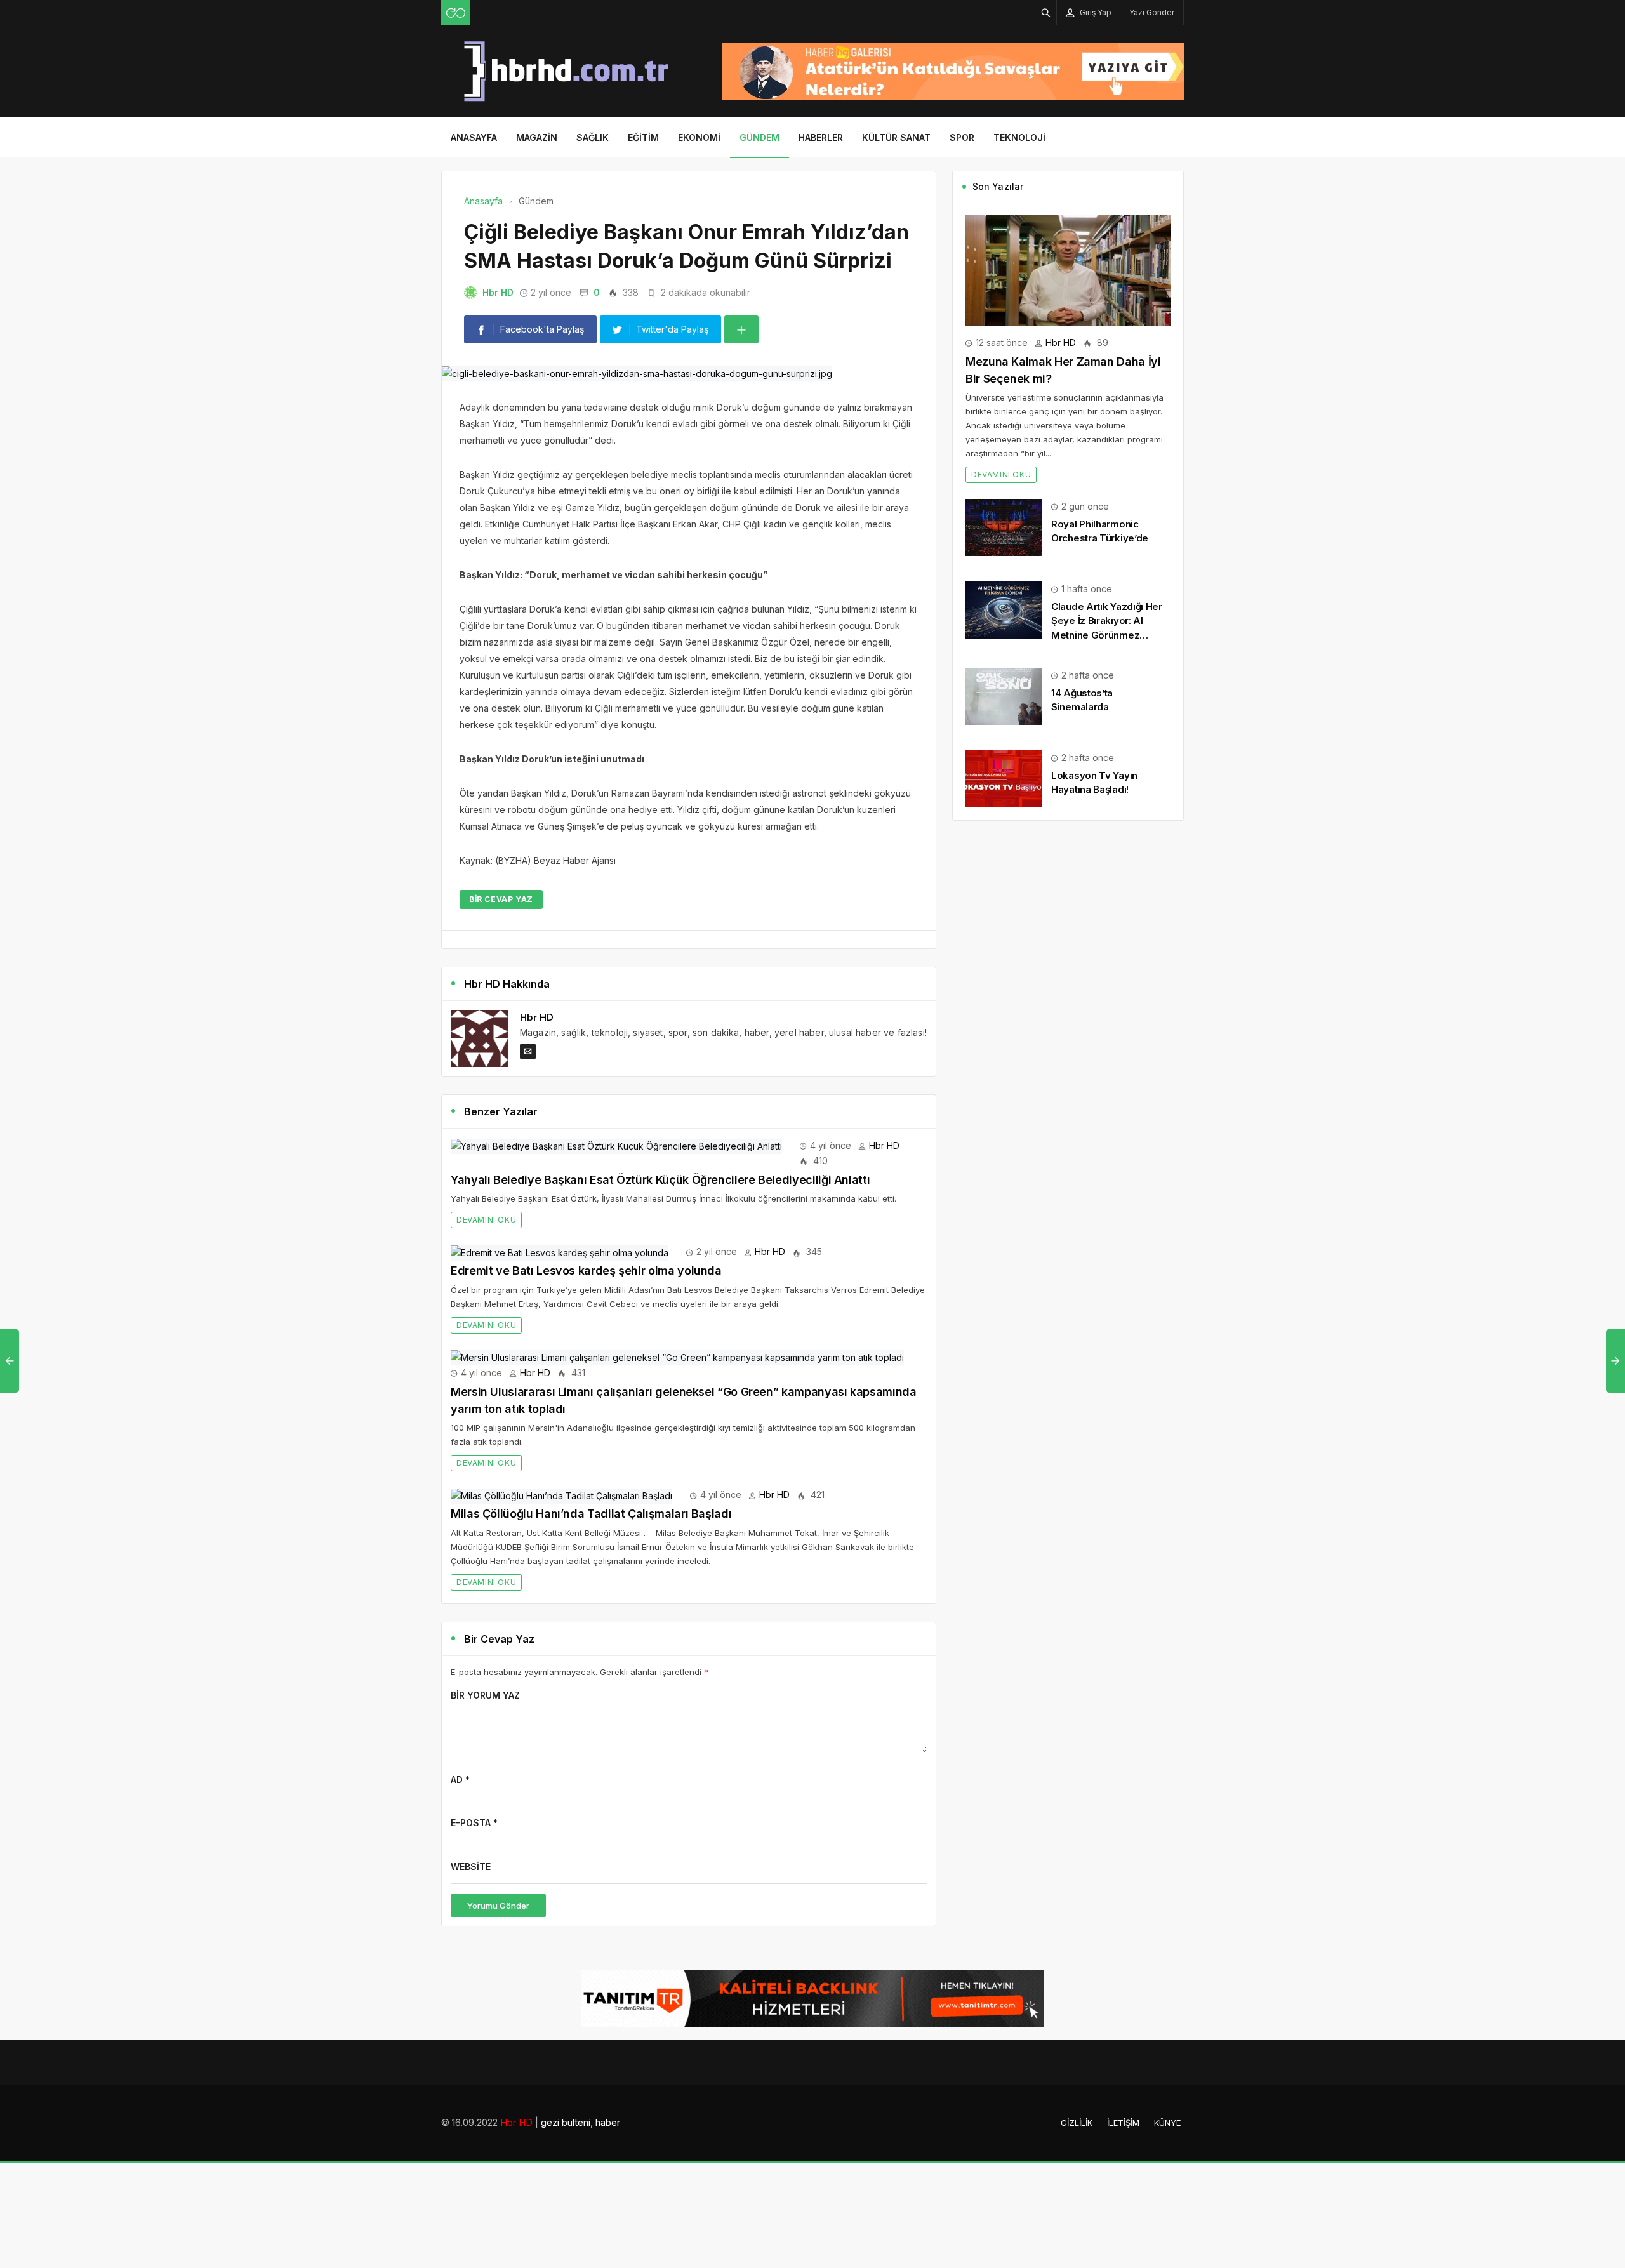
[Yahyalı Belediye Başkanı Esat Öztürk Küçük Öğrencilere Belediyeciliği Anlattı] (616, 1145)
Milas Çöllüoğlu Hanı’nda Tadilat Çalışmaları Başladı (591, 1514)
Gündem (759, 137)
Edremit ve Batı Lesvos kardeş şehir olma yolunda (586, 1270)
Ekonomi (699, 137)
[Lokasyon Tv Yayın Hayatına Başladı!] (1004, 778)
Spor (962, 137)
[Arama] (1046, 12)
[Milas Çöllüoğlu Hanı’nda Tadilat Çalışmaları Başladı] (561, 1495)
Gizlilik (1077, 2123)
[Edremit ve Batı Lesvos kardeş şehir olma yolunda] (560, 1251)
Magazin (537, 137)
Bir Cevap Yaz (501, 899)
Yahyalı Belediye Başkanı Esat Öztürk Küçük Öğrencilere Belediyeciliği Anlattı (660, 1180)
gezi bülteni (566, 2122)
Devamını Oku (486, 1220)
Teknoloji (1019, 137)
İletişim (1123, 2123)
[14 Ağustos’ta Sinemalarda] (1004, 695)
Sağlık (593, 137)
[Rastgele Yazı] (456, 13)
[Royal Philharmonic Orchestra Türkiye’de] (1004, 527)
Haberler (821, 137)
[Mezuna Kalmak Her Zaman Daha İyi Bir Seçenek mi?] (1068, 269)
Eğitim (643, 137)
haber (608, 2122)
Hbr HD (498, 292)
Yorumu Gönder (498, 1906)
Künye (1167, 2123)
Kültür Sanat (896, 137)
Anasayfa (474, 137)
